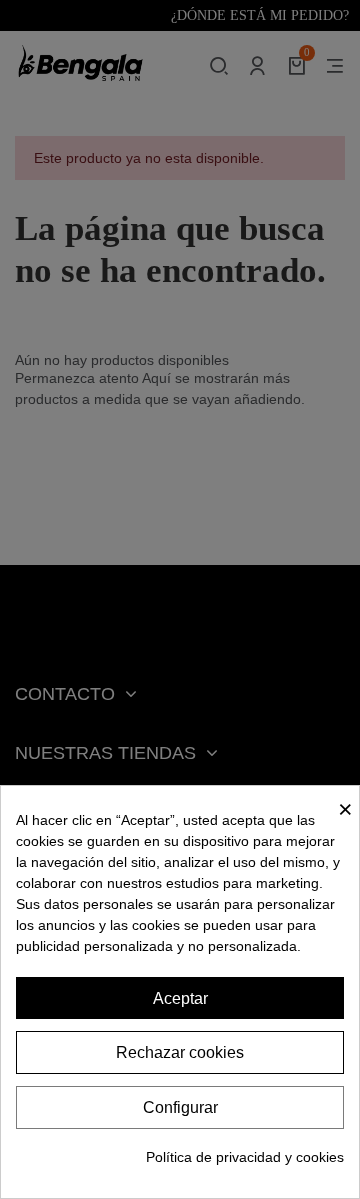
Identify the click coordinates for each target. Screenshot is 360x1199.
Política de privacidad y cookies (245, 1157)
